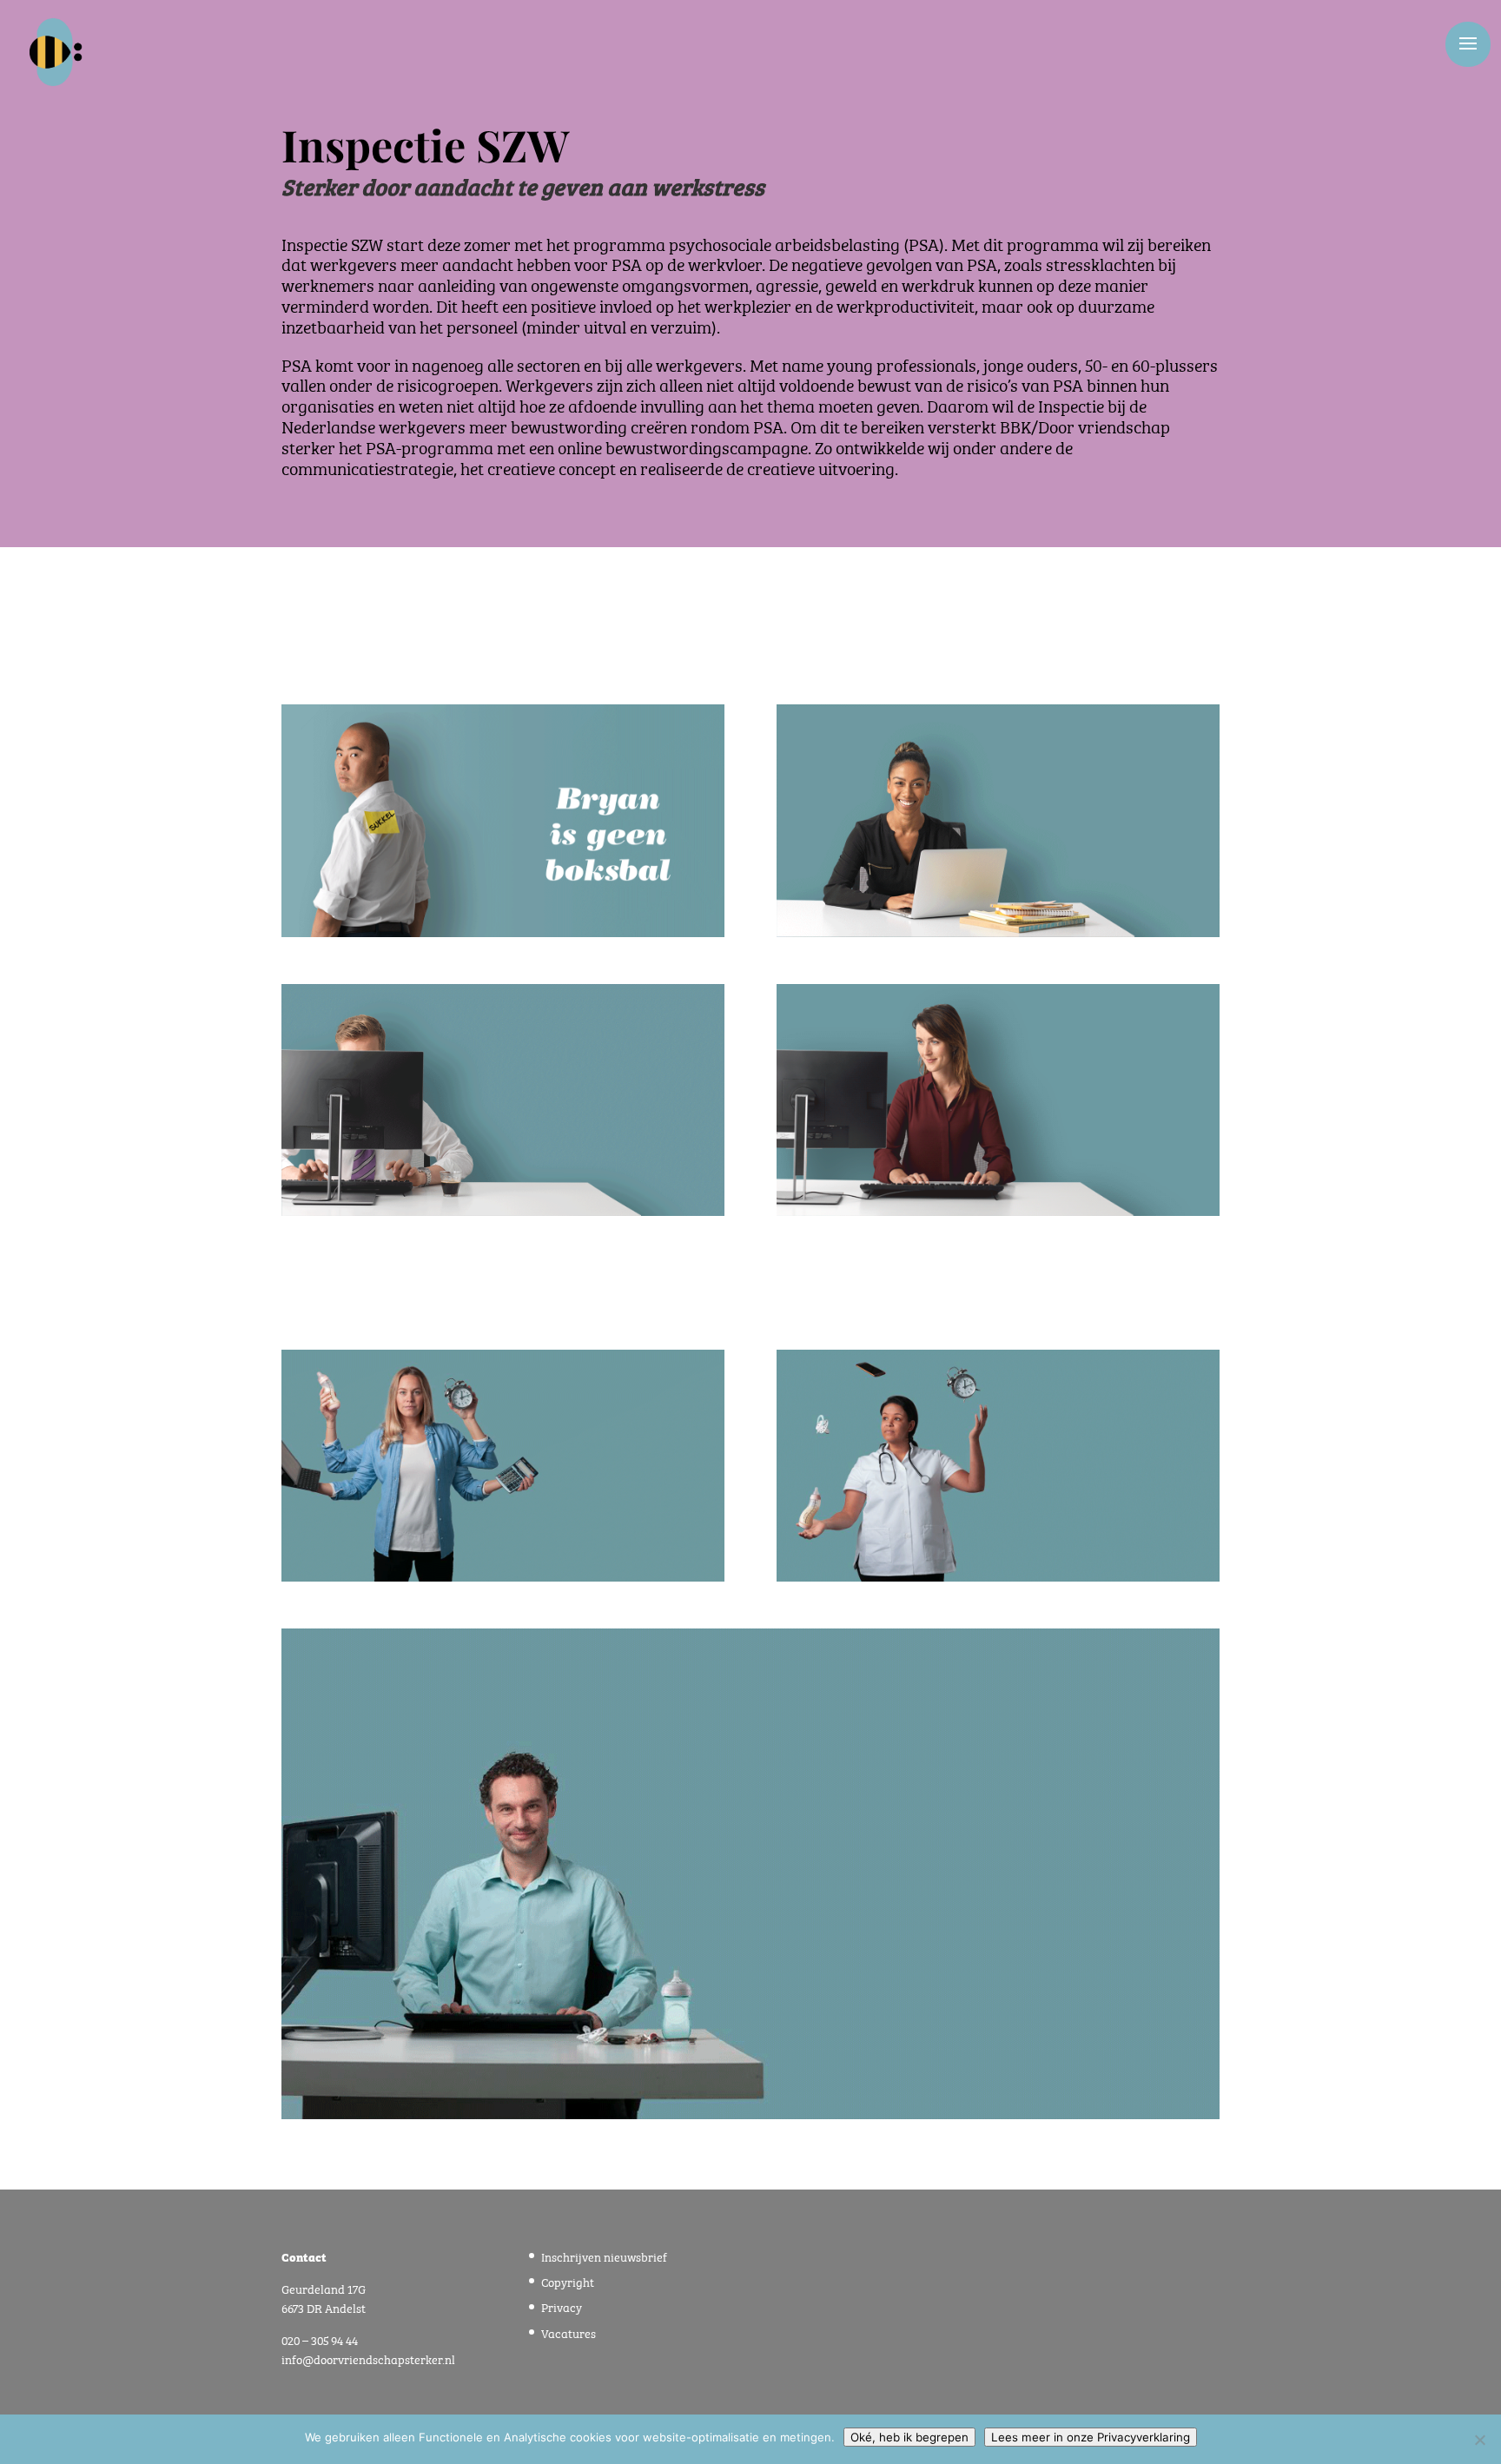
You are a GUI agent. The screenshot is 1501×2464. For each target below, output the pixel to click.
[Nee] (1479, 2440)
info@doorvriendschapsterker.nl (368, 2358)
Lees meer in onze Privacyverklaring (1091, 2437)
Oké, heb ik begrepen (909, 2437)
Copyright (568, 2281)
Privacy (562, 2306)
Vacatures (569, 2332)
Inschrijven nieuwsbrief (604, 2256)
